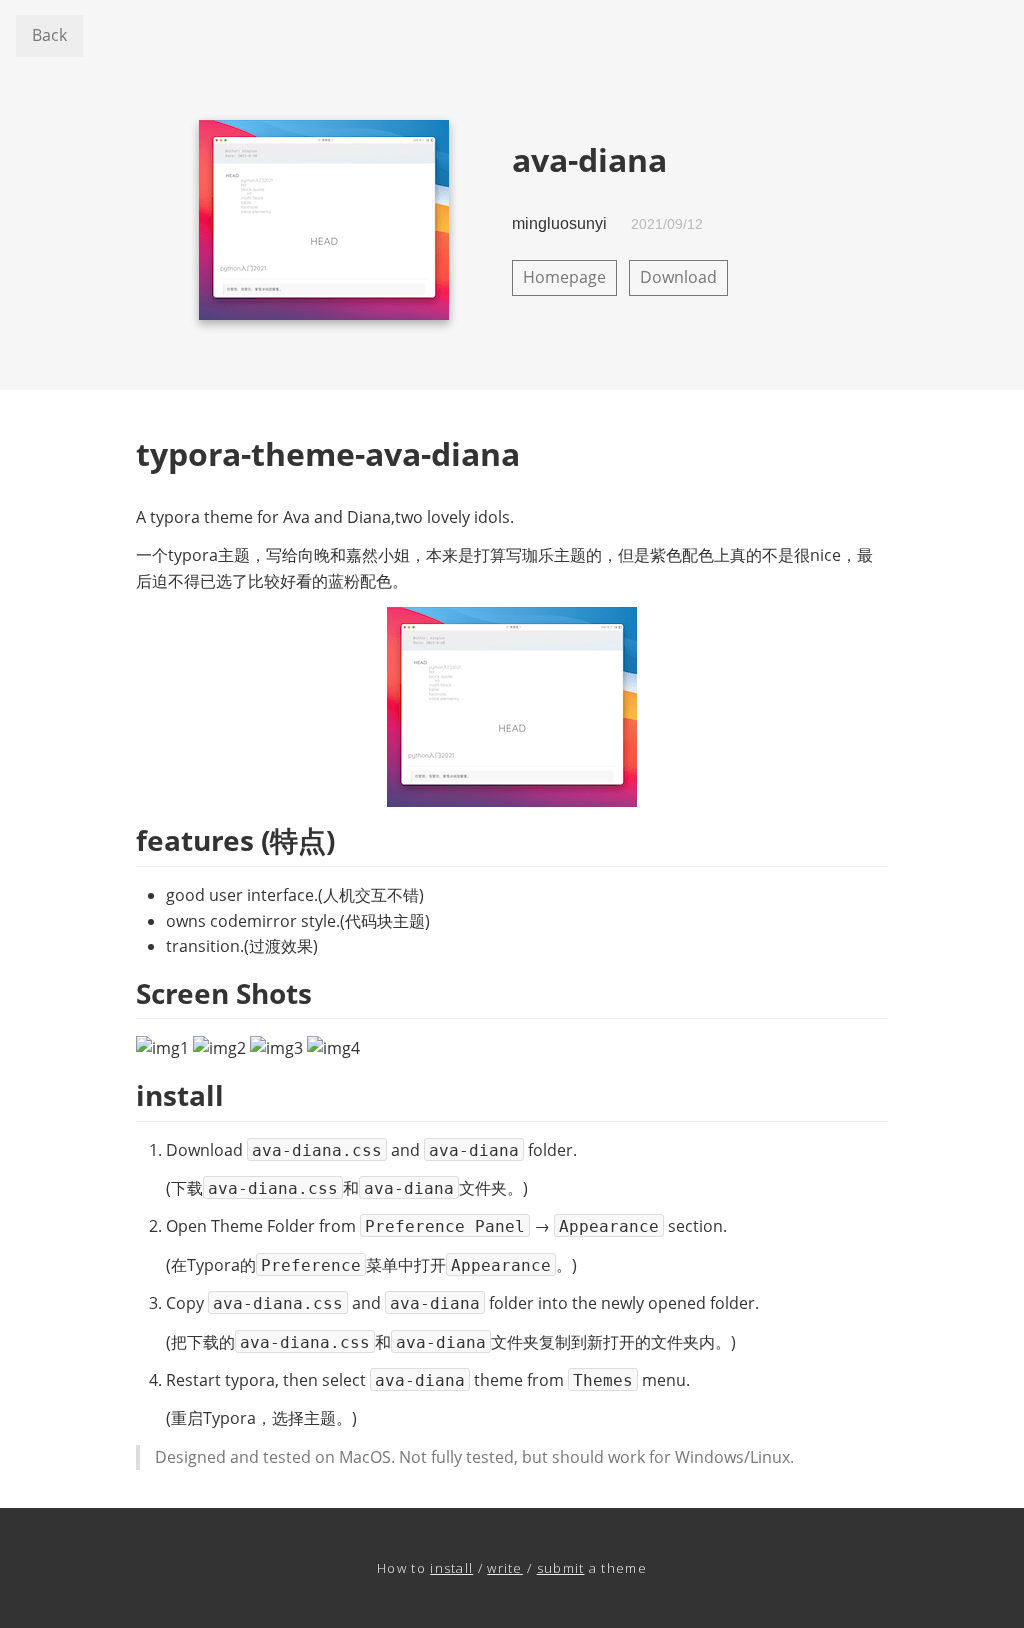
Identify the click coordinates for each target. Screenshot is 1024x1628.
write (505, 1568)
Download (678, 277)
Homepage (564, 277)
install (451, 1568)
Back (49, 35)
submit (561, 1568)
